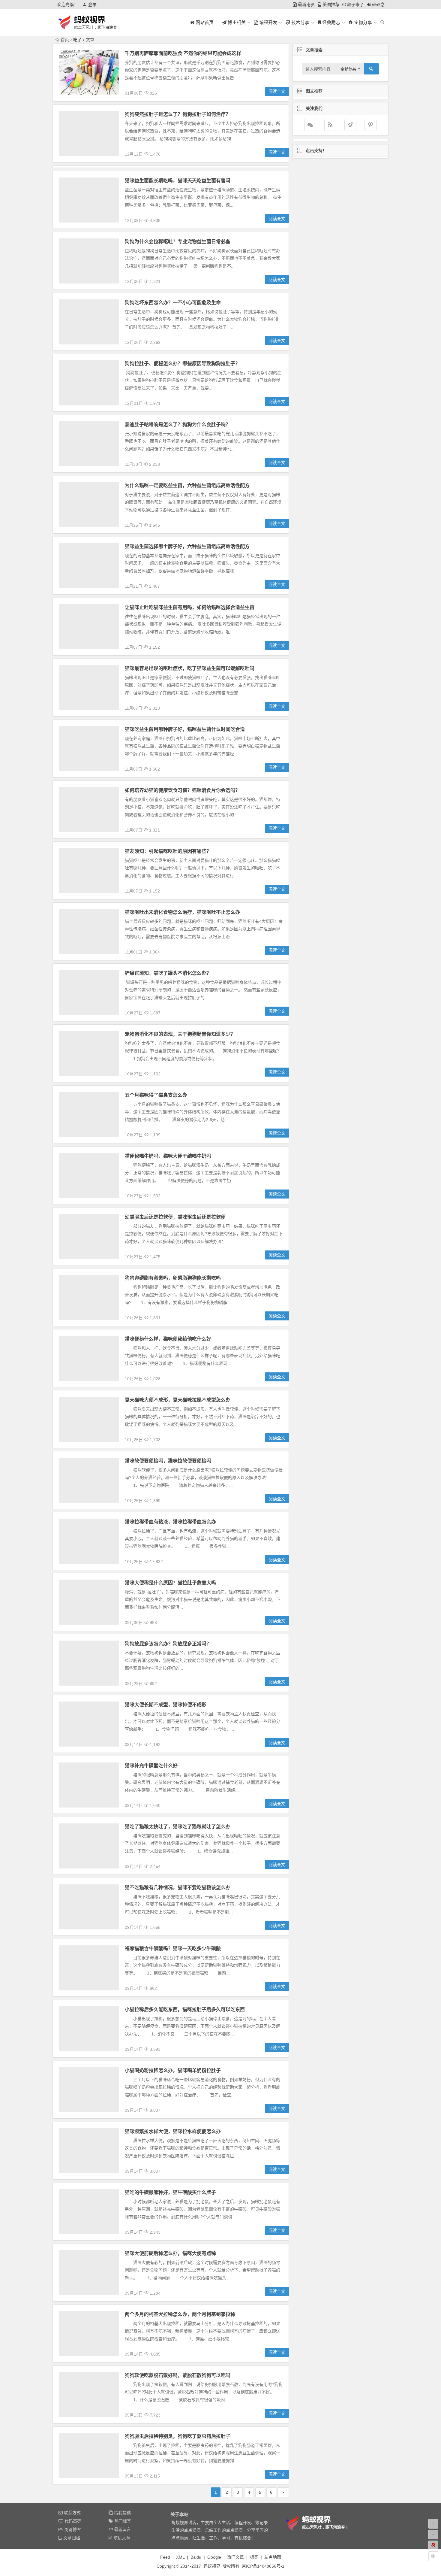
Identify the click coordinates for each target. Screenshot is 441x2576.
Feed (165, 2557)
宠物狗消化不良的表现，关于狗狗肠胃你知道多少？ (180, 1034)
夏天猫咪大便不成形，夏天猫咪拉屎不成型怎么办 (178, 1400)
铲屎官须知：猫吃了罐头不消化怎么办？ (168, 973)
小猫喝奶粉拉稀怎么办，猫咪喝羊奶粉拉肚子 (173, 2070)
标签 (254, 2557)
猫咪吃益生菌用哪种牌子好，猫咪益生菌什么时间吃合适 (185, 729)
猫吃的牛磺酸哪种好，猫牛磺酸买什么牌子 (170, 2192)
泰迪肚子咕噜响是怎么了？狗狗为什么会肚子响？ (178, 424)
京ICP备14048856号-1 (263, 2566)
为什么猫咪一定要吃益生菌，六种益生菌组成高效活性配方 (187, 485)
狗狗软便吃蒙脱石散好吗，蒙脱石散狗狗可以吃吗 (178, 2375)
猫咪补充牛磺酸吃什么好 (151, 1766)
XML (180, 2557)
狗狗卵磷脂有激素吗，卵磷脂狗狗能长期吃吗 (173, 1278)
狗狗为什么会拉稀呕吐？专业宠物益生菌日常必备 (178, 242)
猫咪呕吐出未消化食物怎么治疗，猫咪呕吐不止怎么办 (182, 912)
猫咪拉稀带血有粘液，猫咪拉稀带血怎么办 (170, 1522)
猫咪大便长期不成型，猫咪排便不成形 (166, 1705)
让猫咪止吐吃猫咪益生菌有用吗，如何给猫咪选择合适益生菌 (190, 607)
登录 (92, 5)
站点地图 (273, 2557)
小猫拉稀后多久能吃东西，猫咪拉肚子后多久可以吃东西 (185, 2009)
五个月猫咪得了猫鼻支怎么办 (156, 1095)
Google (214, 2557)
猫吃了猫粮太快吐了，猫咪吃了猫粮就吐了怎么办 (178, 1827)
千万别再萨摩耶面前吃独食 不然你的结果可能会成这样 (183, 53)
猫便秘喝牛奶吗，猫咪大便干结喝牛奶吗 (168, 1156)
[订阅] (330, 125)
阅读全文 (277, 91)
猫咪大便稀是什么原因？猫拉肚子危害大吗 (170, 1583)
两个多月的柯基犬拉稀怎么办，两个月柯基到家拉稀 (180, 2314)
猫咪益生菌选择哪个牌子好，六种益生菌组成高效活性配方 (187, 546)
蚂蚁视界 (212, 2566)
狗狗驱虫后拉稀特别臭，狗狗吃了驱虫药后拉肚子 (178, 2436)
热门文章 (235, 2557)
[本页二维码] (433, 2556)
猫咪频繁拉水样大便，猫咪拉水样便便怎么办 (173, 2131)
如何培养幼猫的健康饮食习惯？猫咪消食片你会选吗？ (182, 790)
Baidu (196, 2557)
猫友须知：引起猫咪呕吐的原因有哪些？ (168, 851)
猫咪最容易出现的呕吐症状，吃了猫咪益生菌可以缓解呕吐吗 (190, 668)
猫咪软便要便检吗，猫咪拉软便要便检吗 (168, 1461)
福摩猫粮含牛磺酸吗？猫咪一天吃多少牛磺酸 (173, 1949)
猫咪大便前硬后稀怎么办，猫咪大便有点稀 (170, 2253)
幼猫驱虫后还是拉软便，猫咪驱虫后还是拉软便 (175, 1217)
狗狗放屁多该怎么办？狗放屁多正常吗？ (168, 1644)
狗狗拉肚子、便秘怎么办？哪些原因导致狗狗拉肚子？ (182, 364)
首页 (65, 40)
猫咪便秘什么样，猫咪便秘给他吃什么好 (168, 1339)
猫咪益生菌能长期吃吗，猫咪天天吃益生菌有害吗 (178, 181)
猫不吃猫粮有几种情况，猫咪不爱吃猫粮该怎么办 (178, 1888)
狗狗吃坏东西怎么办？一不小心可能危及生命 (173, 303)
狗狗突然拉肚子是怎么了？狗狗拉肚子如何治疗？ (178, 114)
